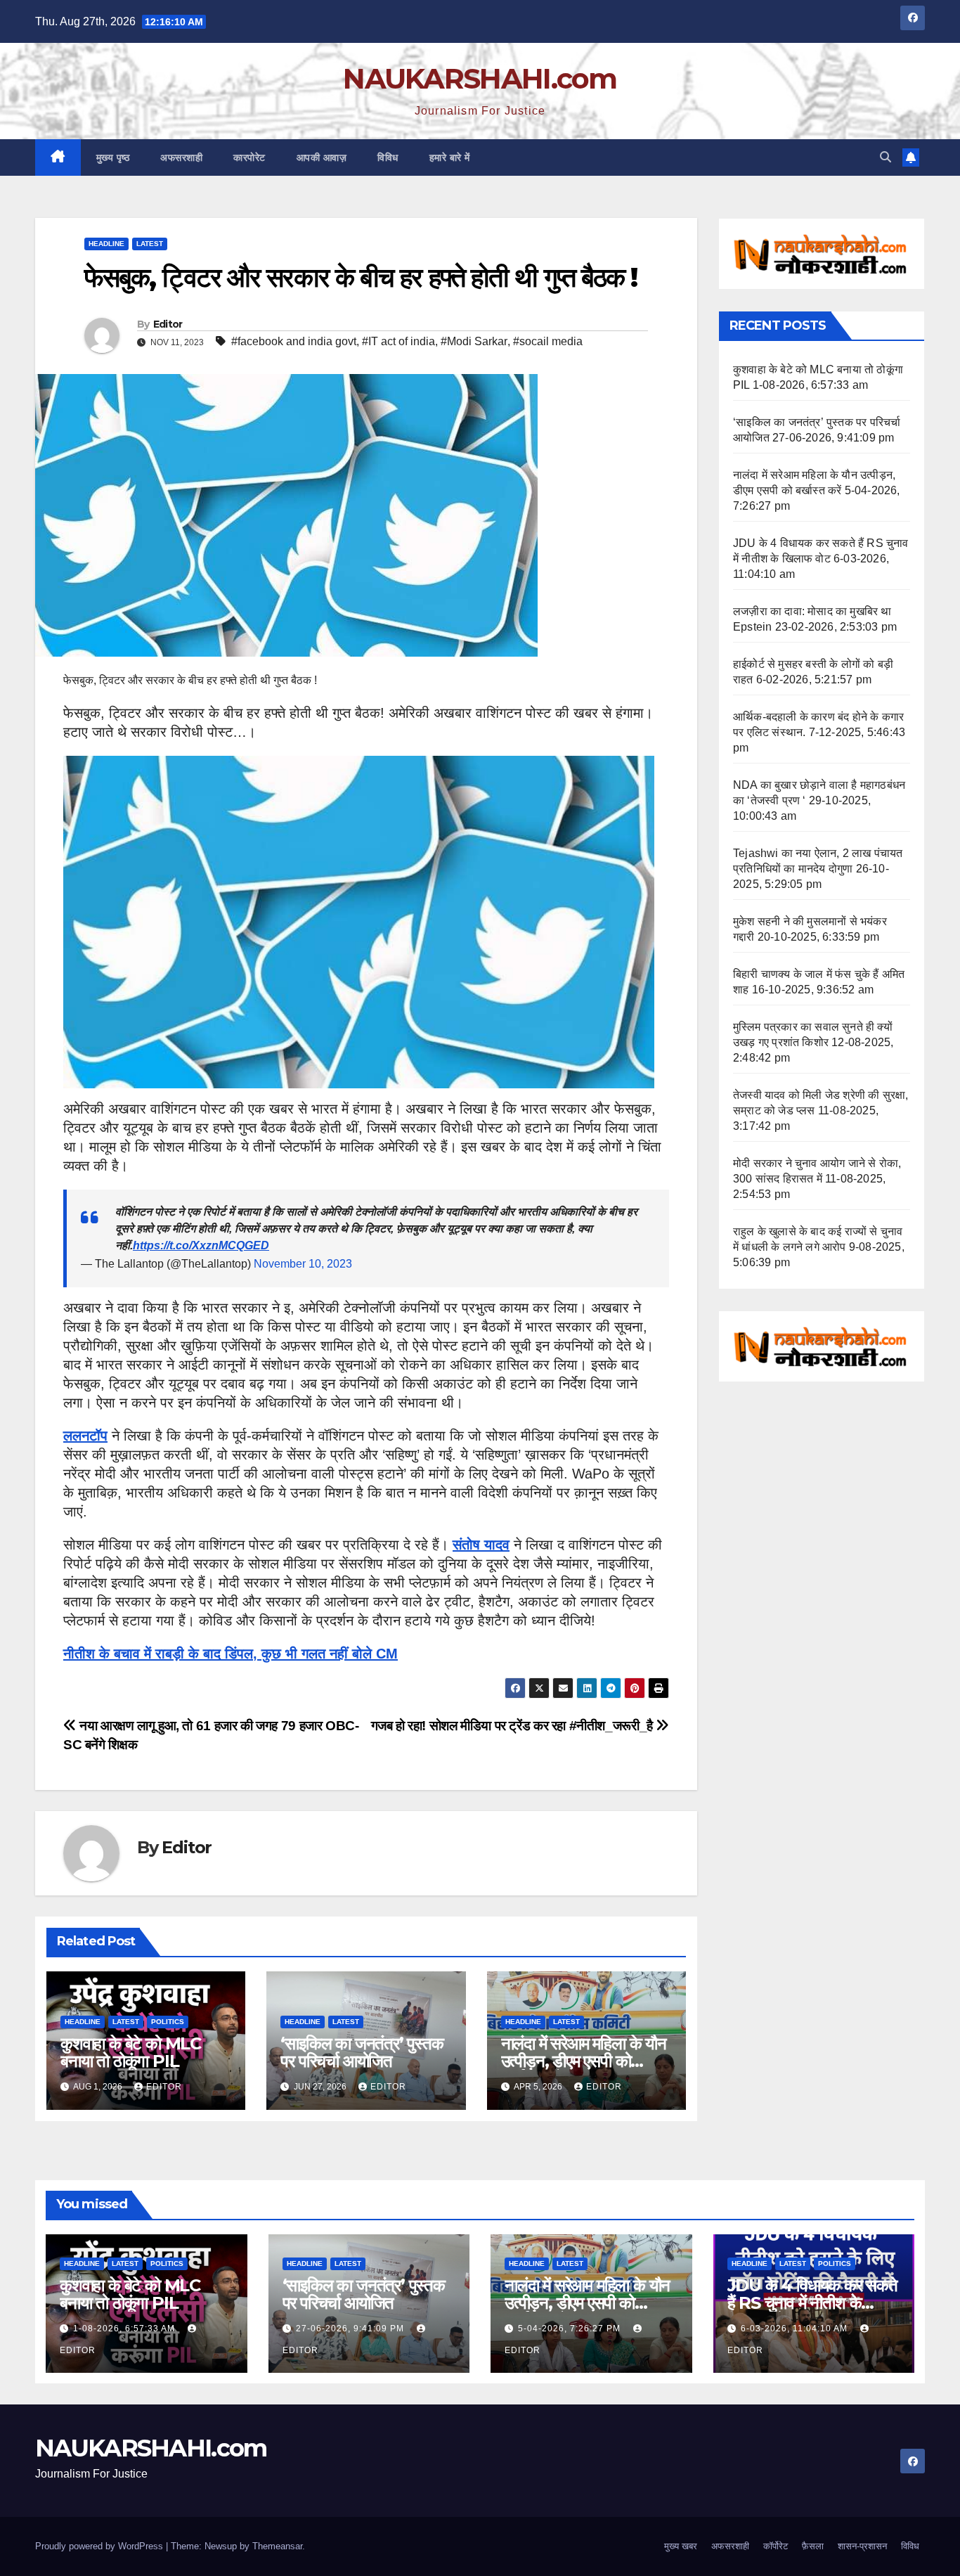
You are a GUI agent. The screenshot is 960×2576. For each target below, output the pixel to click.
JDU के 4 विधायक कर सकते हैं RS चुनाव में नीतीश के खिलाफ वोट (812, 2303)
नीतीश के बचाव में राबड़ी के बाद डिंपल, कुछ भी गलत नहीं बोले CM (231, 1654)
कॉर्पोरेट (776, 2546)
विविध (388, 157)
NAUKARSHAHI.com (480, 78)
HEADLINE (106, 244)
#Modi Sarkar (474, 341)
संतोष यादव (481, 1545)
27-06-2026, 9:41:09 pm (351, 2329)
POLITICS (168, 2022)
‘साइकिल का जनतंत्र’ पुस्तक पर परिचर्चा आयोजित (362, 2052)
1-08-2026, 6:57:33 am (125, 2329)
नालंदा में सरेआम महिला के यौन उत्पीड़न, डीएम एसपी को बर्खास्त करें (584, 2061)
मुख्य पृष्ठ (113, 157)
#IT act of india (398, 341)
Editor (168, 324)
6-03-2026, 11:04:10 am (796, 2329)
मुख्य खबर (681, 2546)
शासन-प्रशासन (862, 2546)
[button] (886, 157)
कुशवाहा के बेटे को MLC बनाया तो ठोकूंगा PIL (131, 2052)
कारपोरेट (249, 157)
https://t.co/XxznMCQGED (201, 1245)
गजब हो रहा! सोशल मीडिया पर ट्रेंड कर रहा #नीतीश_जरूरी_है (514, 1726)
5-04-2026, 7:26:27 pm (571, 2329)
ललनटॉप (85, 1436)
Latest (150, 244)
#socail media (548, 341)
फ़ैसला (813, 2546)
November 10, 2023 (303, 1264)
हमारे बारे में (450, 157)
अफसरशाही (181, 157)
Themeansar (277, 2546)
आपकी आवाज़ (322, 157)
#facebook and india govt (294, 341)
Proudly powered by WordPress (100, 2546)
